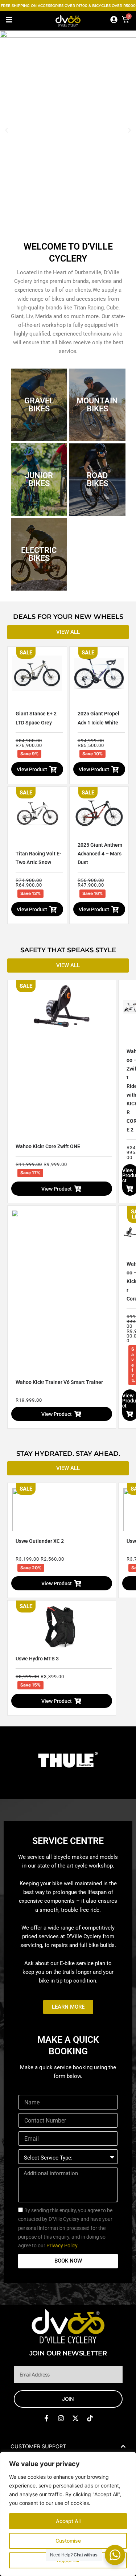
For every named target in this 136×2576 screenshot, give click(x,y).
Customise (68, 2541)
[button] (7, 130)
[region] (68, 2514)
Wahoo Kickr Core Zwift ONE (48, 1146)
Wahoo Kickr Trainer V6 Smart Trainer (59, 1382)
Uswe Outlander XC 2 (40, 1541)
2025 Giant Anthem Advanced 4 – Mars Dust (100, 854)
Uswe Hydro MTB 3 (37, 1659)
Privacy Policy (62, 2246)
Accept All (68, 2521)
